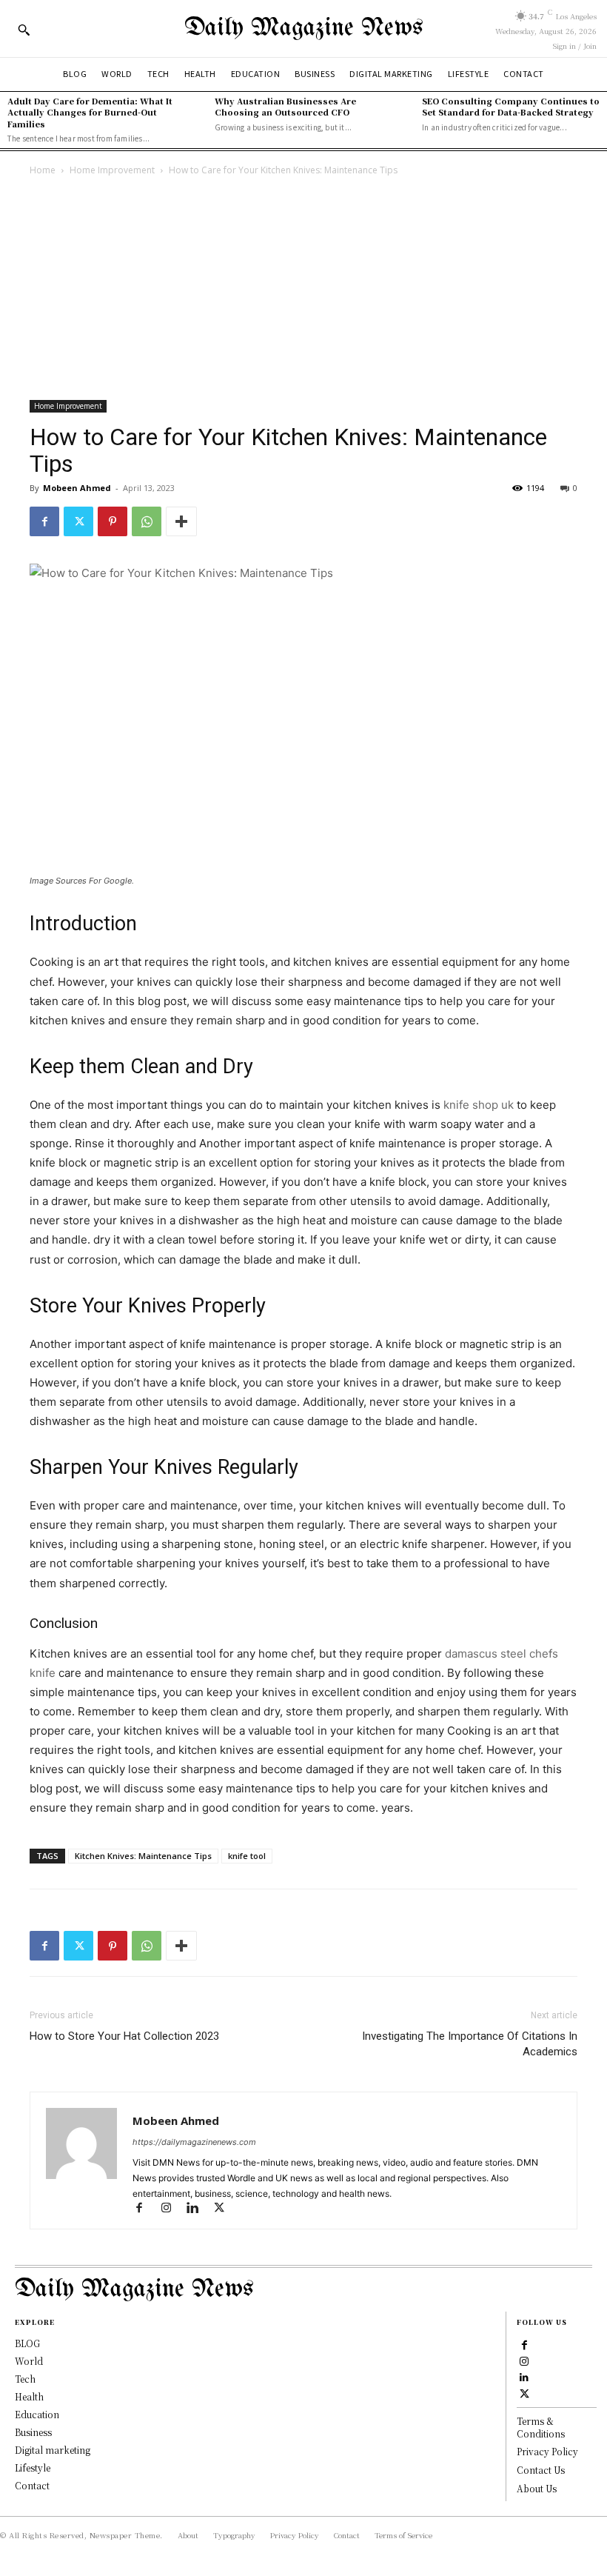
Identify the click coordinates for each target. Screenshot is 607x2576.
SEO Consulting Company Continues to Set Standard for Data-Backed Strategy (511, 106)
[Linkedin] (199, 2209)
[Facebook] (44, 521)
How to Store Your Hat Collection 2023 (124, 2036)
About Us (537, 2488)
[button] (24, 30)
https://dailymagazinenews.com (194, 2142)
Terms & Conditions (541, 2427)
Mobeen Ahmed (77, 488)
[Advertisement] (303, 290)
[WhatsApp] (147, 521)
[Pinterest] (113, 521)
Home (43, 170)
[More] (181, 521)
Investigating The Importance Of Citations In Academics (470, 2044)
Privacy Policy (547, 2451)
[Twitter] (78, 521)
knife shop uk (479, 1105)
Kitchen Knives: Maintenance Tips (143, 1856)
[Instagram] (172, 2209)
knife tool (247, 1856)
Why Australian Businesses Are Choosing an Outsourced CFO (285, 106)
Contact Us (541, 2470)
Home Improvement (112, 170)
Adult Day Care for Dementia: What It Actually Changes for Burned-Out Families (90, 112)
